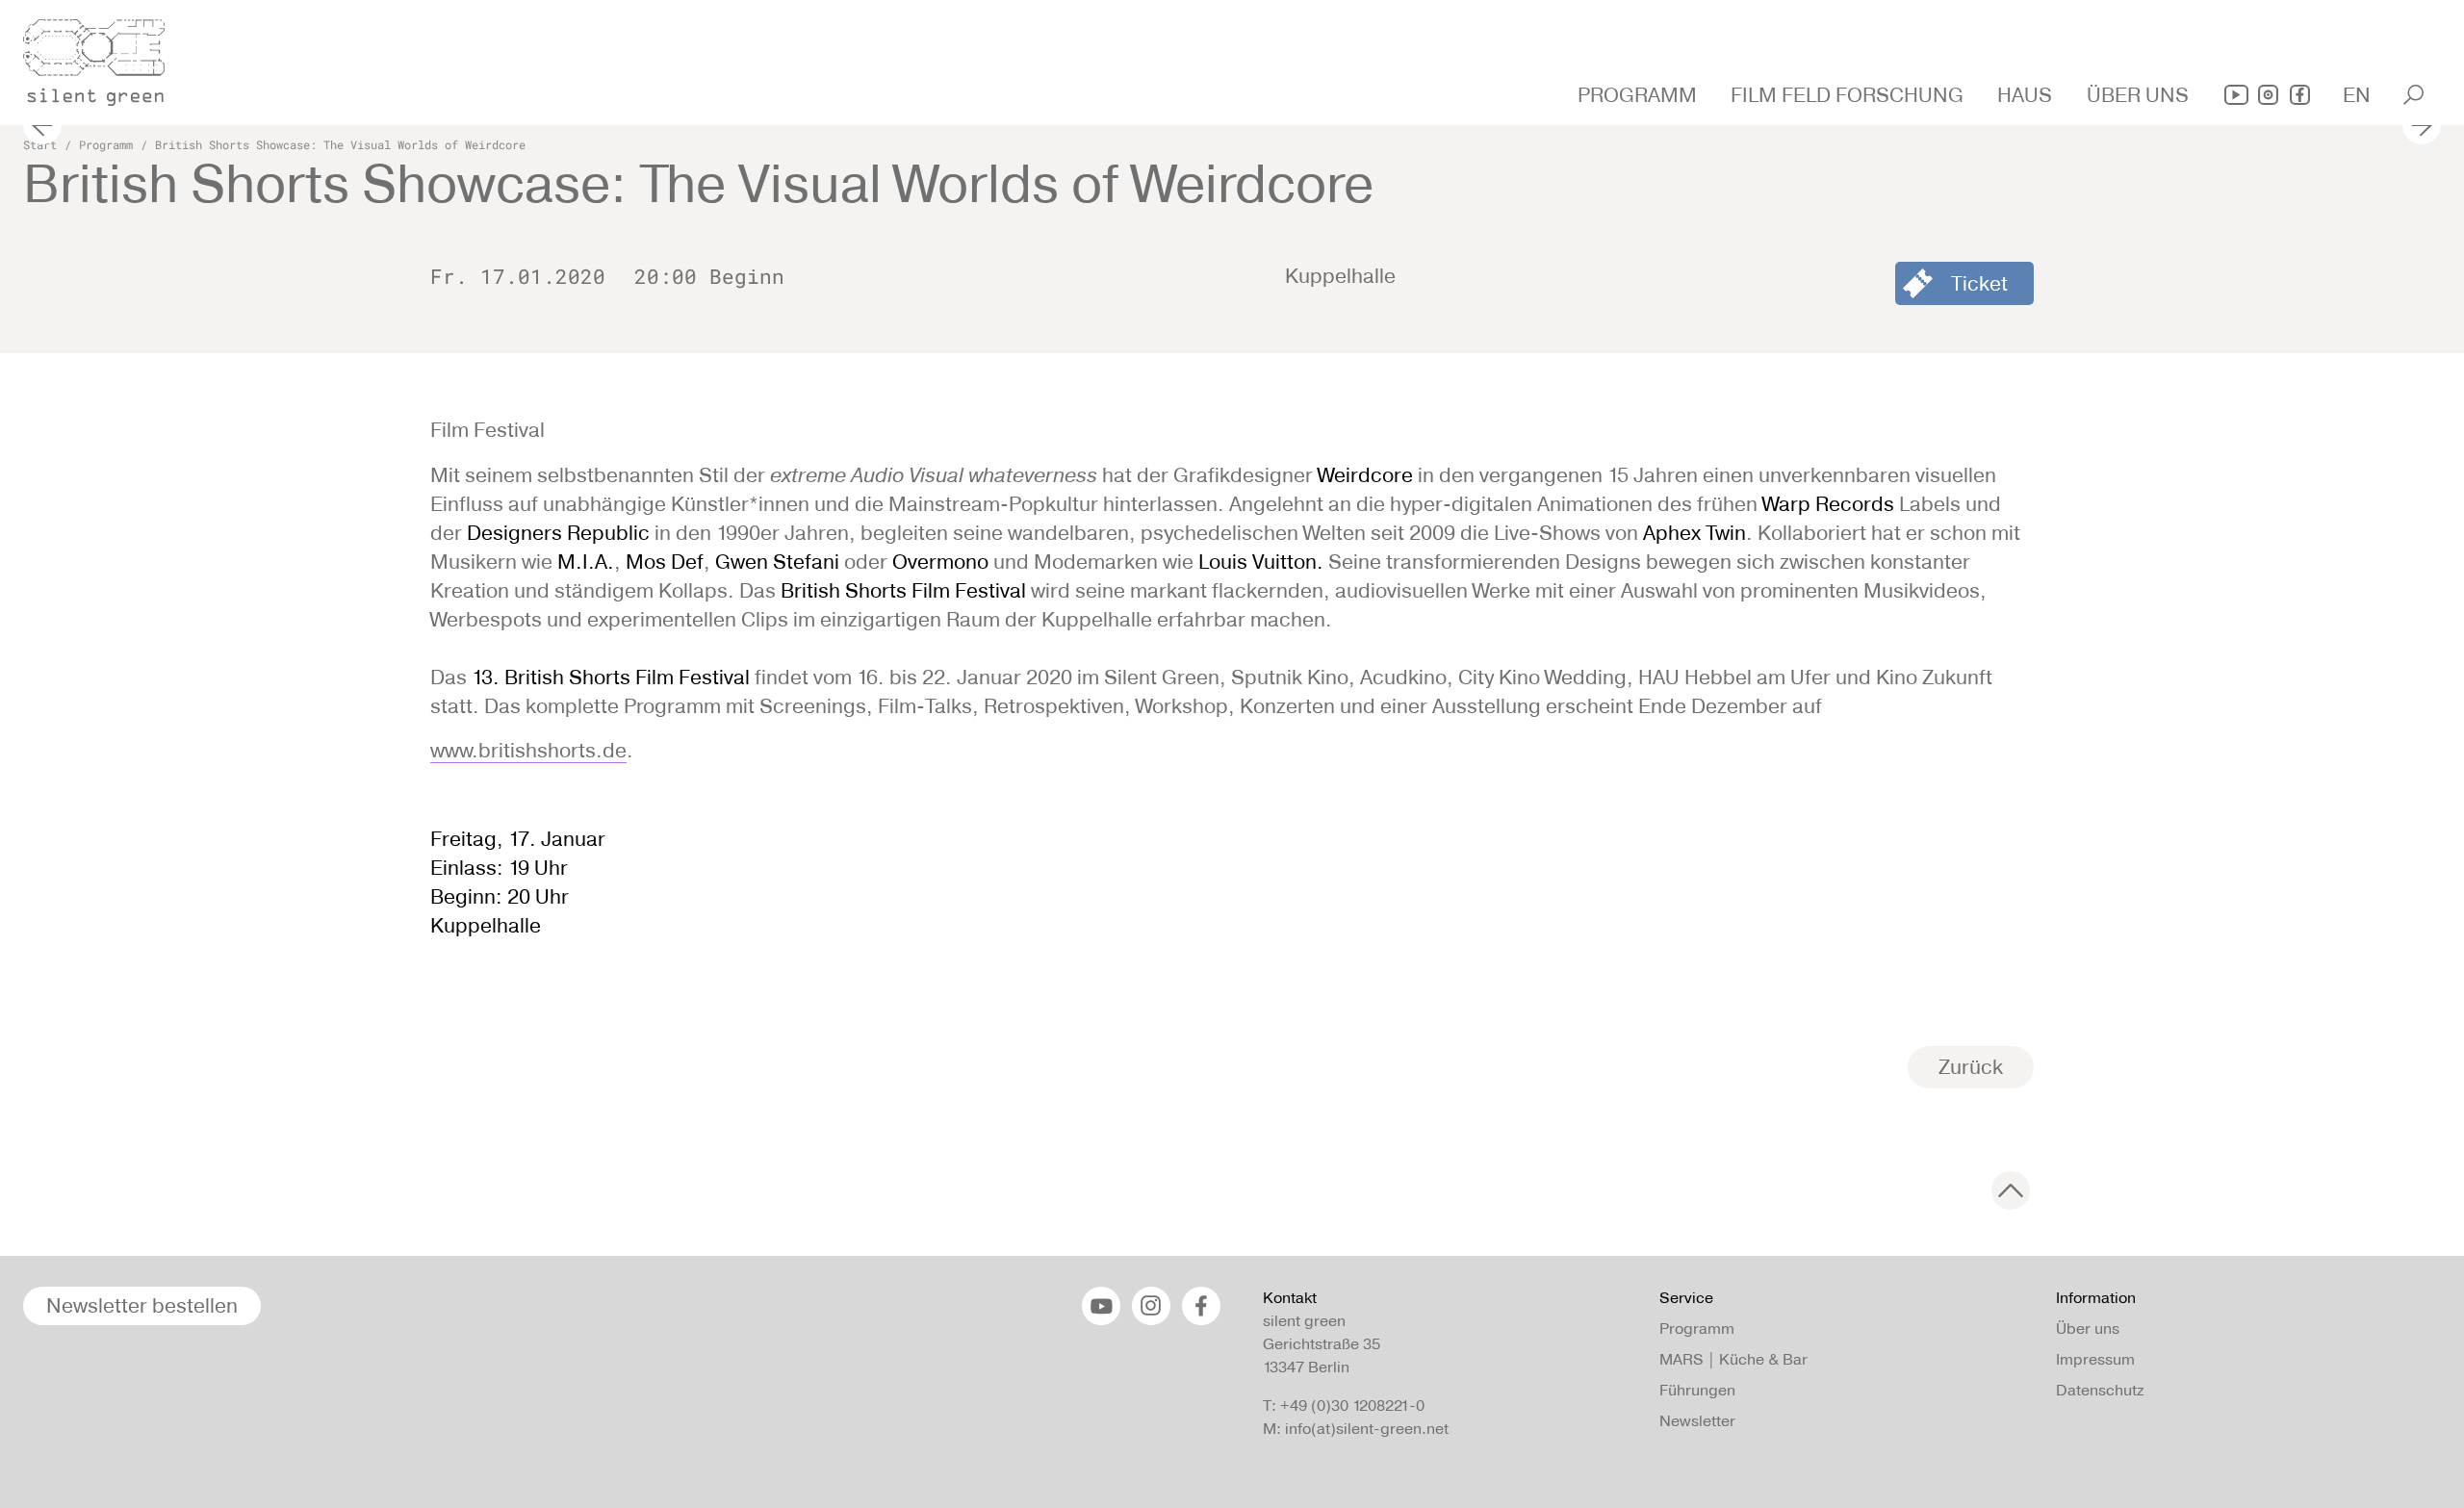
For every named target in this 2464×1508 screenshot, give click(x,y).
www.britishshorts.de (528, 750)
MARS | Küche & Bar (1733, 1359)
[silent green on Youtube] (2236, 95)
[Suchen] (2413, 95)
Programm (106, 144)
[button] (1640, 95)
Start (40, 144)
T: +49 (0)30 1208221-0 (1344, 1406)
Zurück (1971, 1067)
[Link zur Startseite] (105, 57)
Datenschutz (2100, 1390)
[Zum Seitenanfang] (2011, 1190)
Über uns (2088, 1329)
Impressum (2095, 1359)
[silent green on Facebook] (2300, 95)
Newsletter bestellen (142, 1305)
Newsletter (1697, 1421)
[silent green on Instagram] (2268, 95)
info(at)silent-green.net (1367, 1429)
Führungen (1697, 1390)
